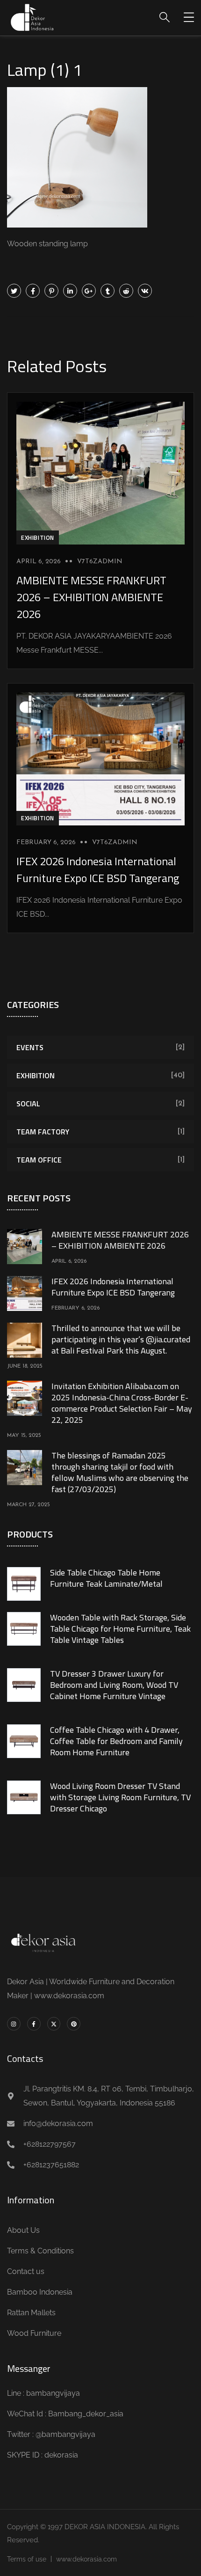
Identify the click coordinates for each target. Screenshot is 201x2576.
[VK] (145, 291)
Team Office (39, 1160)
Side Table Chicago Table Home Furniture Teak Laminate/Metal (106, 1578)
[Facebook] (33, 291)
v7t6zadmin (100, 562)
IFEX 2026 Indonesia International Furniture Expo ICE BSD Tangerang (98, 869)
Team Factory (43, 1132)
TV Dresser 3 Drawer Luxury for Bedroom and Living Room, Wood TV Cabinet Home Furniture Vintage (114, 1685)
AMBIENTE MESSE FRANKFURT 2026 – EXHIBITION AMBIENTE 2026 (91, 597)
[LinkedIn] (70, 291)
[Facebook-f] (34, 2024)
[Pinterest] (51, 291)
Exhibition (38, 537)
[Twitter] (14, 291)
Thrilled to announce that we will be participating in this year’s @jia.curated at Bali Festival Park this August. (121, 1339)
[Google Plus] (89, 291)
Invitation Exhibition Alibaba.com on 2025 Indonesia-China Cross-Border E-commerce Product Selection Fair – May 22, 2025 (122, 1403)
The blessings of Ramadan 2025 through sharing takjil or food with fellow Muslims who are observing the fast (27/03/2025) (120, 1472)
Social (28, 1104)
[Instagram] (14, 2024)
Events (30, 1047)
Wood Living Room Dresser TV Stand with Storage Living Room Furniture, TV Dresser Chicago (120, 1797)
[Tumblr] (108, 291)
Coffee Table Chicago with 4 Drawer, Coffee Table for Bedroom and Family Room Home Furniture (116, 1741)
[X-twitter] (54, 2024)
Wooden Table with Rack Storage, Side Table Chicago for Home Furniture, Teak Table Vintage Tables (120, 1629)
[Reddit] (126, 291)
